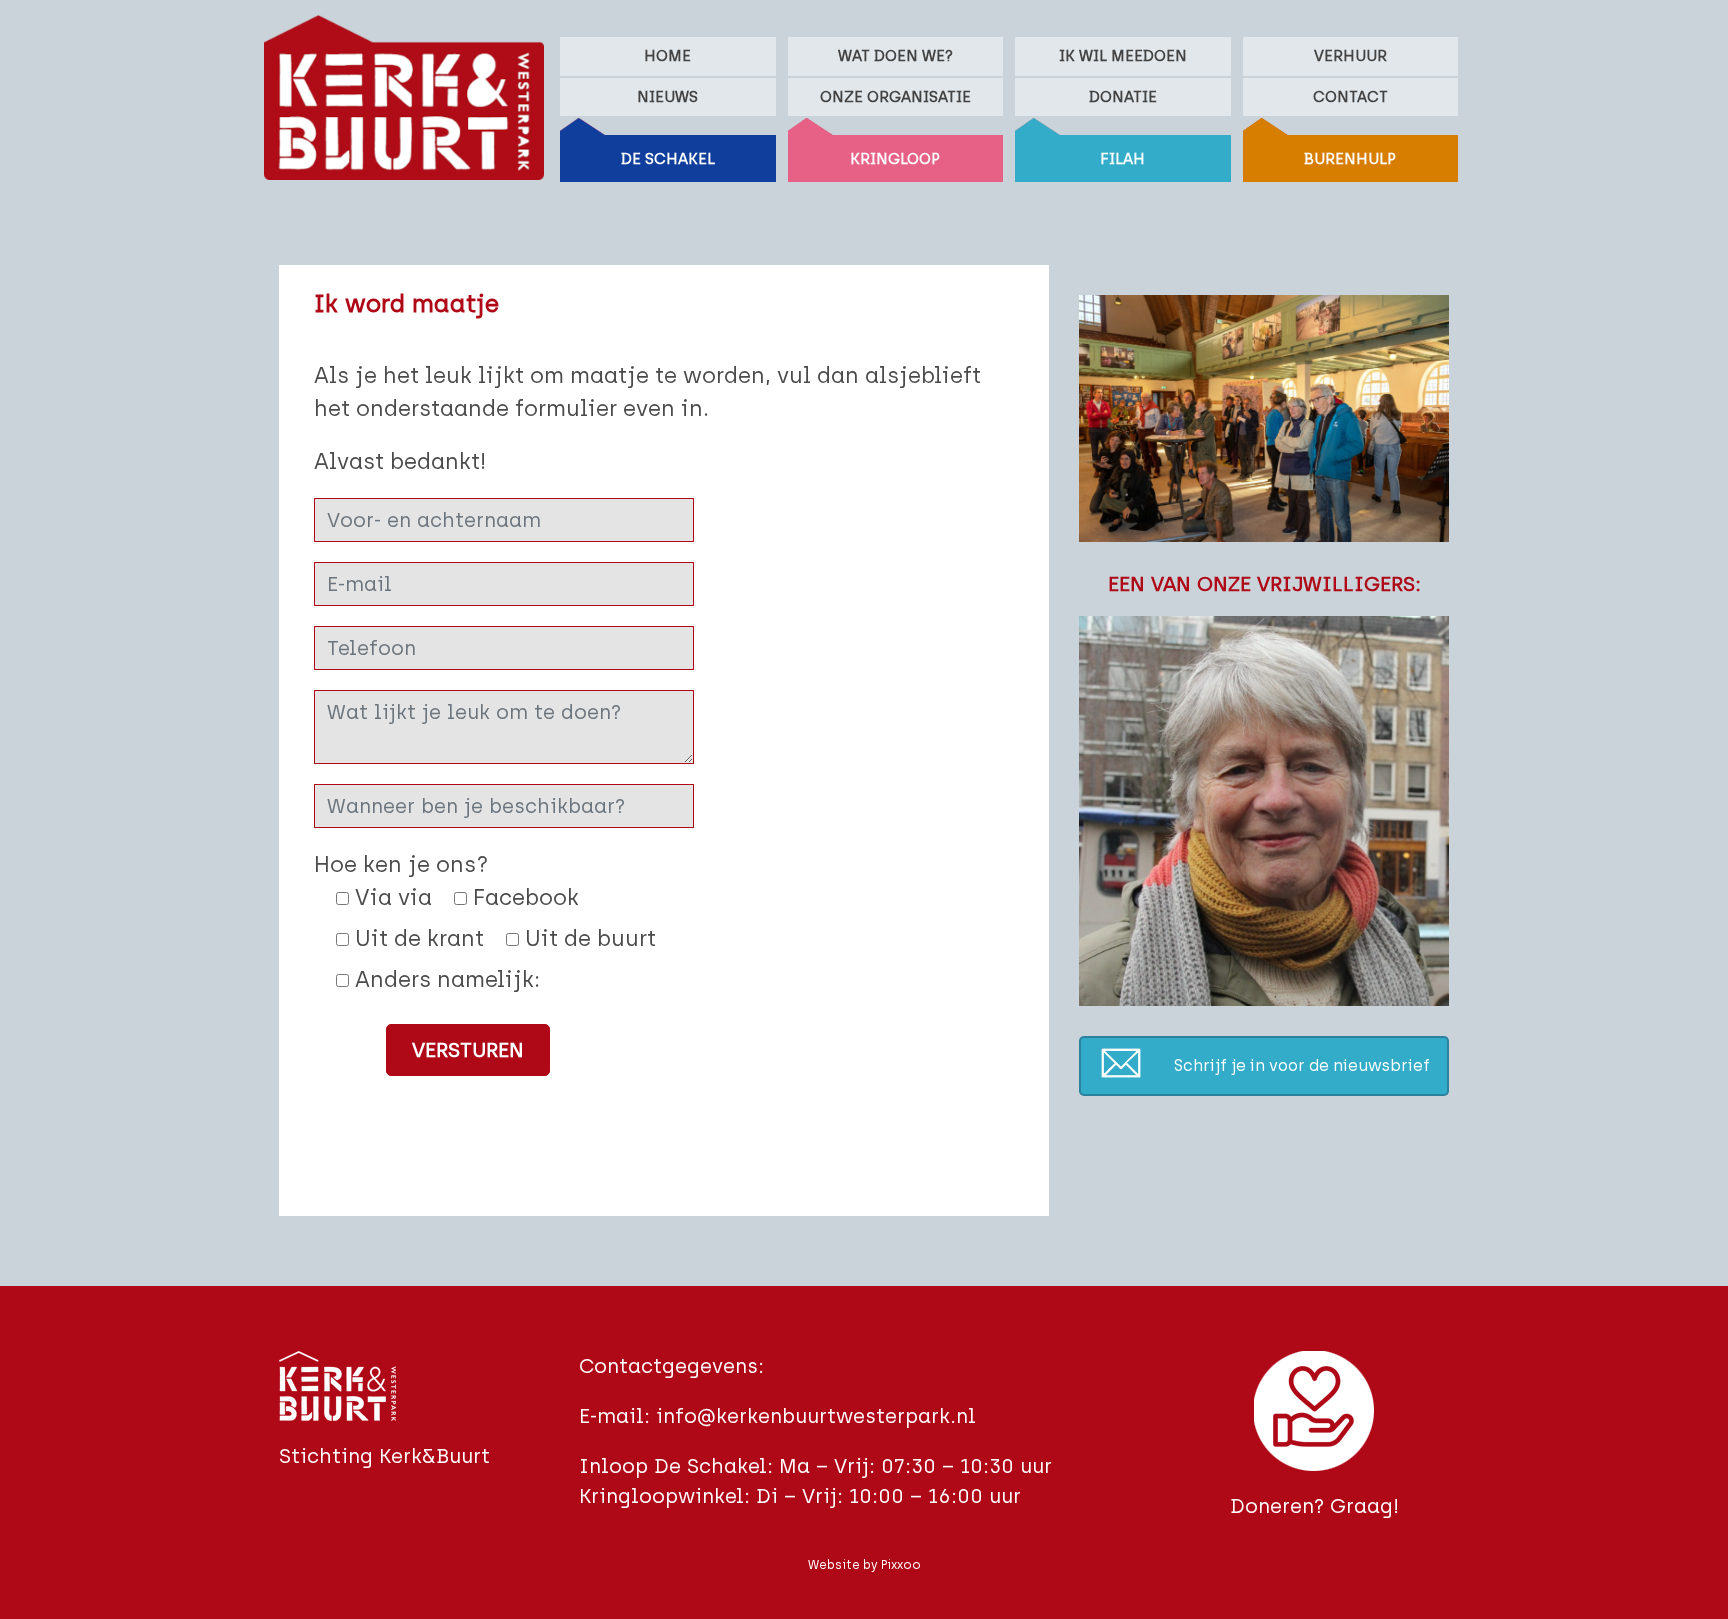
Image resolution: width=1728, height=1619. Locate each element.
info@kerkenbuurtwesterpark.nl (816, 1416)
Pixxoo (901, 1565)
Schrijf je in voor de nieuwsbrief (1302, 1065)
